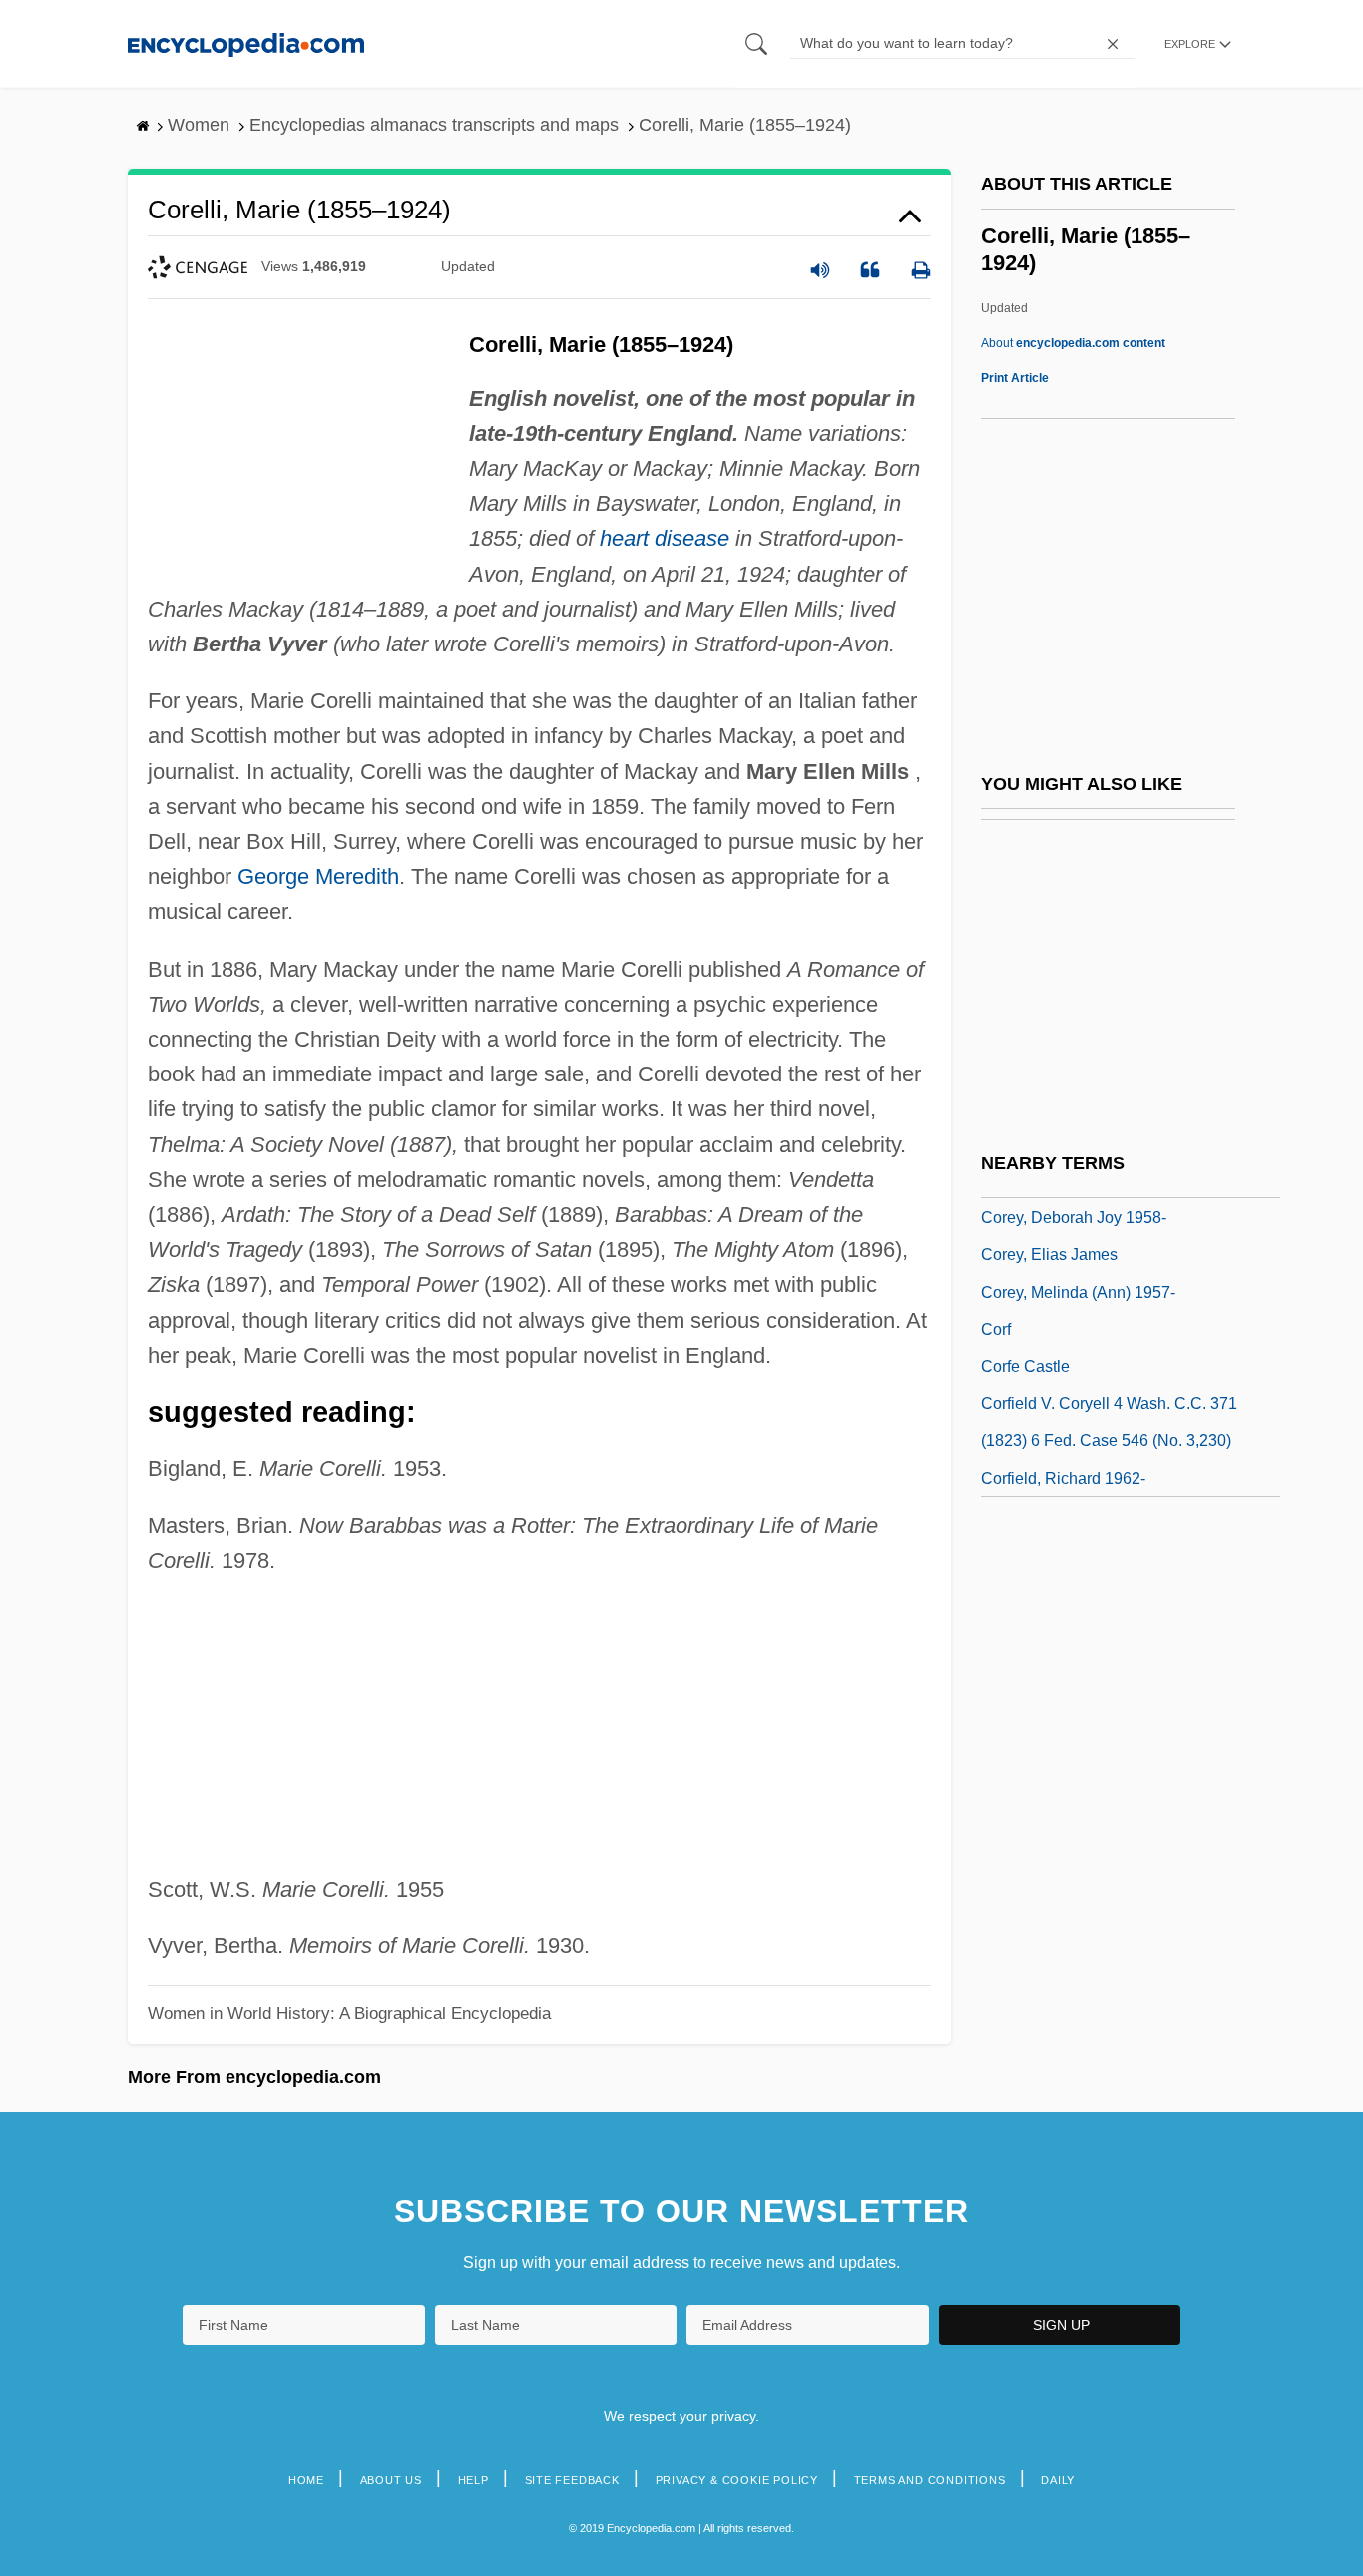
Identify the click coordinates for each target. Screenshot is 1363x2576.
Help (473, 2480)
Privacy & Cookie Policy (737, 2480)
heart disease (665, 538)
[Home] (246, 43)
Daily (1058, 2480)
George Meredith (318, 876)
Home (306, 2480)
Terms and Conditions (930, 2480)
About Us (391, 2480)
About (1073, 343)
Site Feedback (572, 2480)
